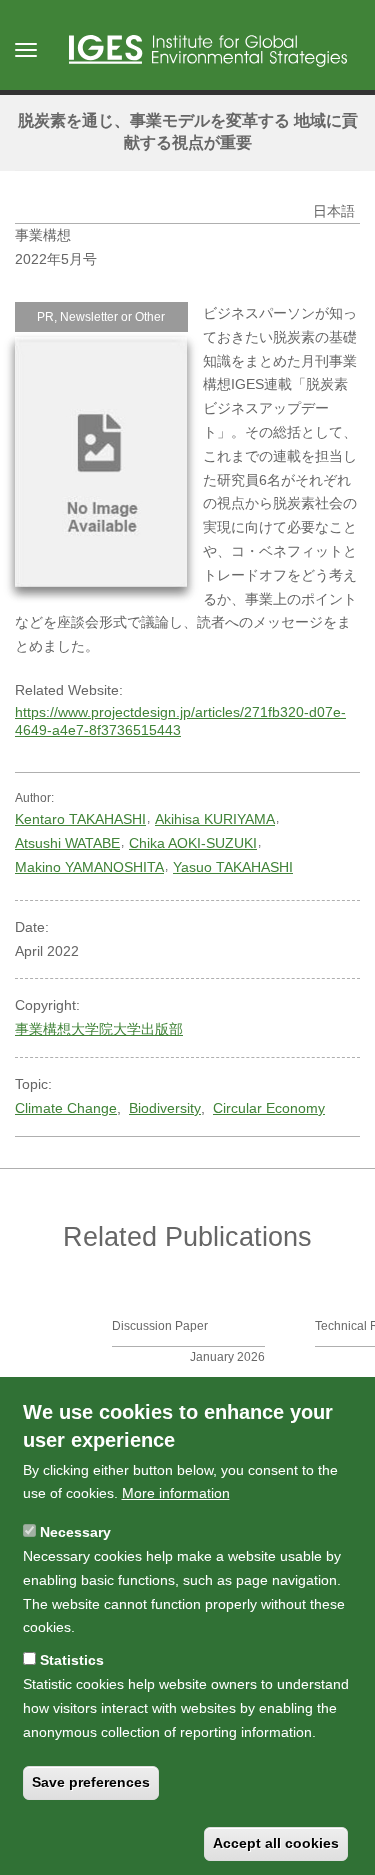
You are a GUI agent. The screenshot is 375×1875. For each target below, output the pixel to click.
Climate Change (66, 1108)
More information (176, 1493)
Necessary (75, 1532)
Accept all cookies (276, 1843)
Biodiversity (165, 1108)
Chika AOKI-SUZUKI (193, 843)
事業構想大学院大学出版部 (99, 1029)
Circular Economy (269, 1108)
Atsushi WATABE (67, 843)
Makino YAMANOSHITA (89, 867)
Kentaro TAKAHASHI (80, 819)
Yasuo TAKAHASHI (233, 867)
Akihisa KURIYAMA (215, 819)
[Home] (208, 51)
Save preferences (91, 1782)
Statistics (72, 1660)
